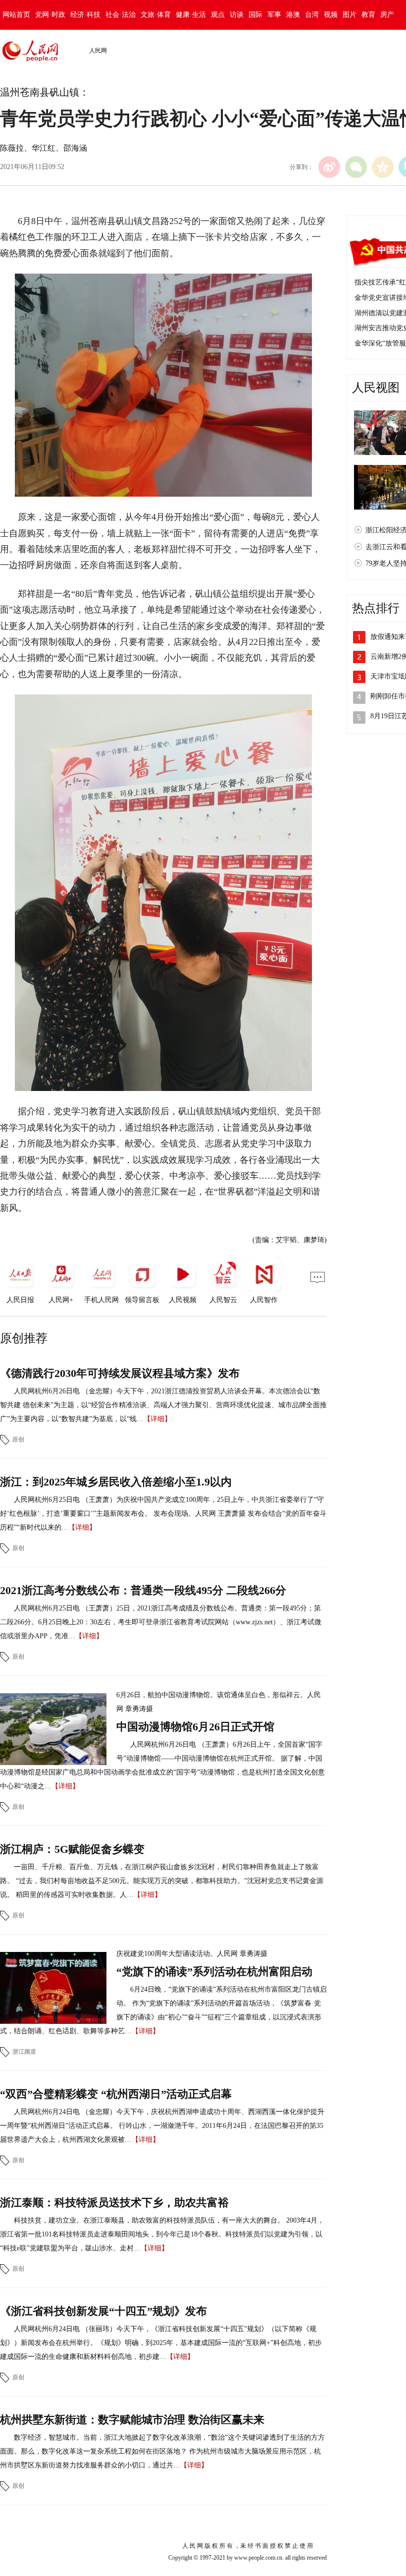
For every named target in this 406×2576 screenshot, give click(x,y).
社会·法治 (121, 15)
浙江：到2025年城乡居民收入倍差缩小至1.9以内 (116, 1482)
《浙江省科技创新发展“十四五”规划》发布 (103, 2311)
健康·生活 (191, 15)
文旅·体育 (156, 15)
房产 (387, 15)
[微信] (356, 167)
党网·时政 (50, 15)
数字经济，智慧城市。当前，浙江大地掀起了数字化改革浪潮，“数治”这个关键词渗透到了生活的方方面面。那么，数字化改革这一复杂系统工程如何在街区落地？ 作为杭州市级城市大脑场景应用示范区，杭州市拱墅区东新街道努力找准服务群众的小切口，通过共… (162, 2451)
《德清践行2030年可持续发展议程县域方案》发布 (120, 1373)
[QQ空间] (383, 167)
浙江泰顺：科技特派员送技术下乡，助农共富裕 (114, 2203)
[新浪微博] (329, 167)
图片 (350, 15)
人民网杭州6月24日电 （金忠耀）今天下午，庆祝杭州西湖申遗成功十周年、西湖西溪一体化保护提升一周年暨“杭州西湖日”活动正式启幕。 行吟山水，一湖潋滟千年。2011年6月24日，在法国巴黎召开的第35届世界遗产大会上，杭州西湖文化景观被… (162, 2126)
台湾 (312, 15)
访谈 (237, 15)
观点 (218, 15)
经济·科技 (85, 15)
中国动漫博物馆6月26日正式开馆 (195, 1727)
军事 (274, 15)
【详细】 (157, 1419)
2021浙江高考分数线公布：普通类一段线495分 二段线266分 (143, 1590)
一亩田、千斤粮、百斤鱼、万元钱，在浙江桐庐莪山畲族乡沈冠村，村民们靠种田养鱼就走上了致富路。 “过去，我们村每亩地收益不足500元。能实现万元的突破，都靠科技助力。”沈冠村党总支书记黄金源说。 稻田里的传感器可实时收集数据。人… (162, 1881)
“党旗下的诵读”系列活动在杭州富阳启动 (214, 1972)
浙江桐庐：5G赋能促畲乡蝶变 (72, 1849)
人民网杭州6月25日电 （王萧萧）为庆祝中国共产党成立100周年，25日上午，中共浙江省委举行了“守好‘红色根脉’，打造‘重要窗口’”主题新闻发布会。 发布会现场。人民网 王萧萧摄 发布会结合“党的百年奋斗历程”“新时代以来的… (163, 1514)
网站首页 (16, 15)
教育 (368, 15)
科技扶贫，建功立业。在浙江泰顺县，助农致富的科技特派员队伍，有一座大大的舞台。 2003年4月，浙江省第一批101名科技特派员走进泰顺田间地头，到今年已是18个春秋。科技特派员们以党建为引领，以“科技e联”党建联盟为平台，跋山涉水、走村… (162, 2234)
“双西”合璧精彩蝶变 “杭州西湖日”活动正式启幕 (116, 2094)
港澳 (293, 15)
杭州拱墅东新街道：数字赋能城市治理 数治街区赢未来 (132, 2420)
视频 (331, 15)
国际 (255, 15)
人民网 (98, 51)
